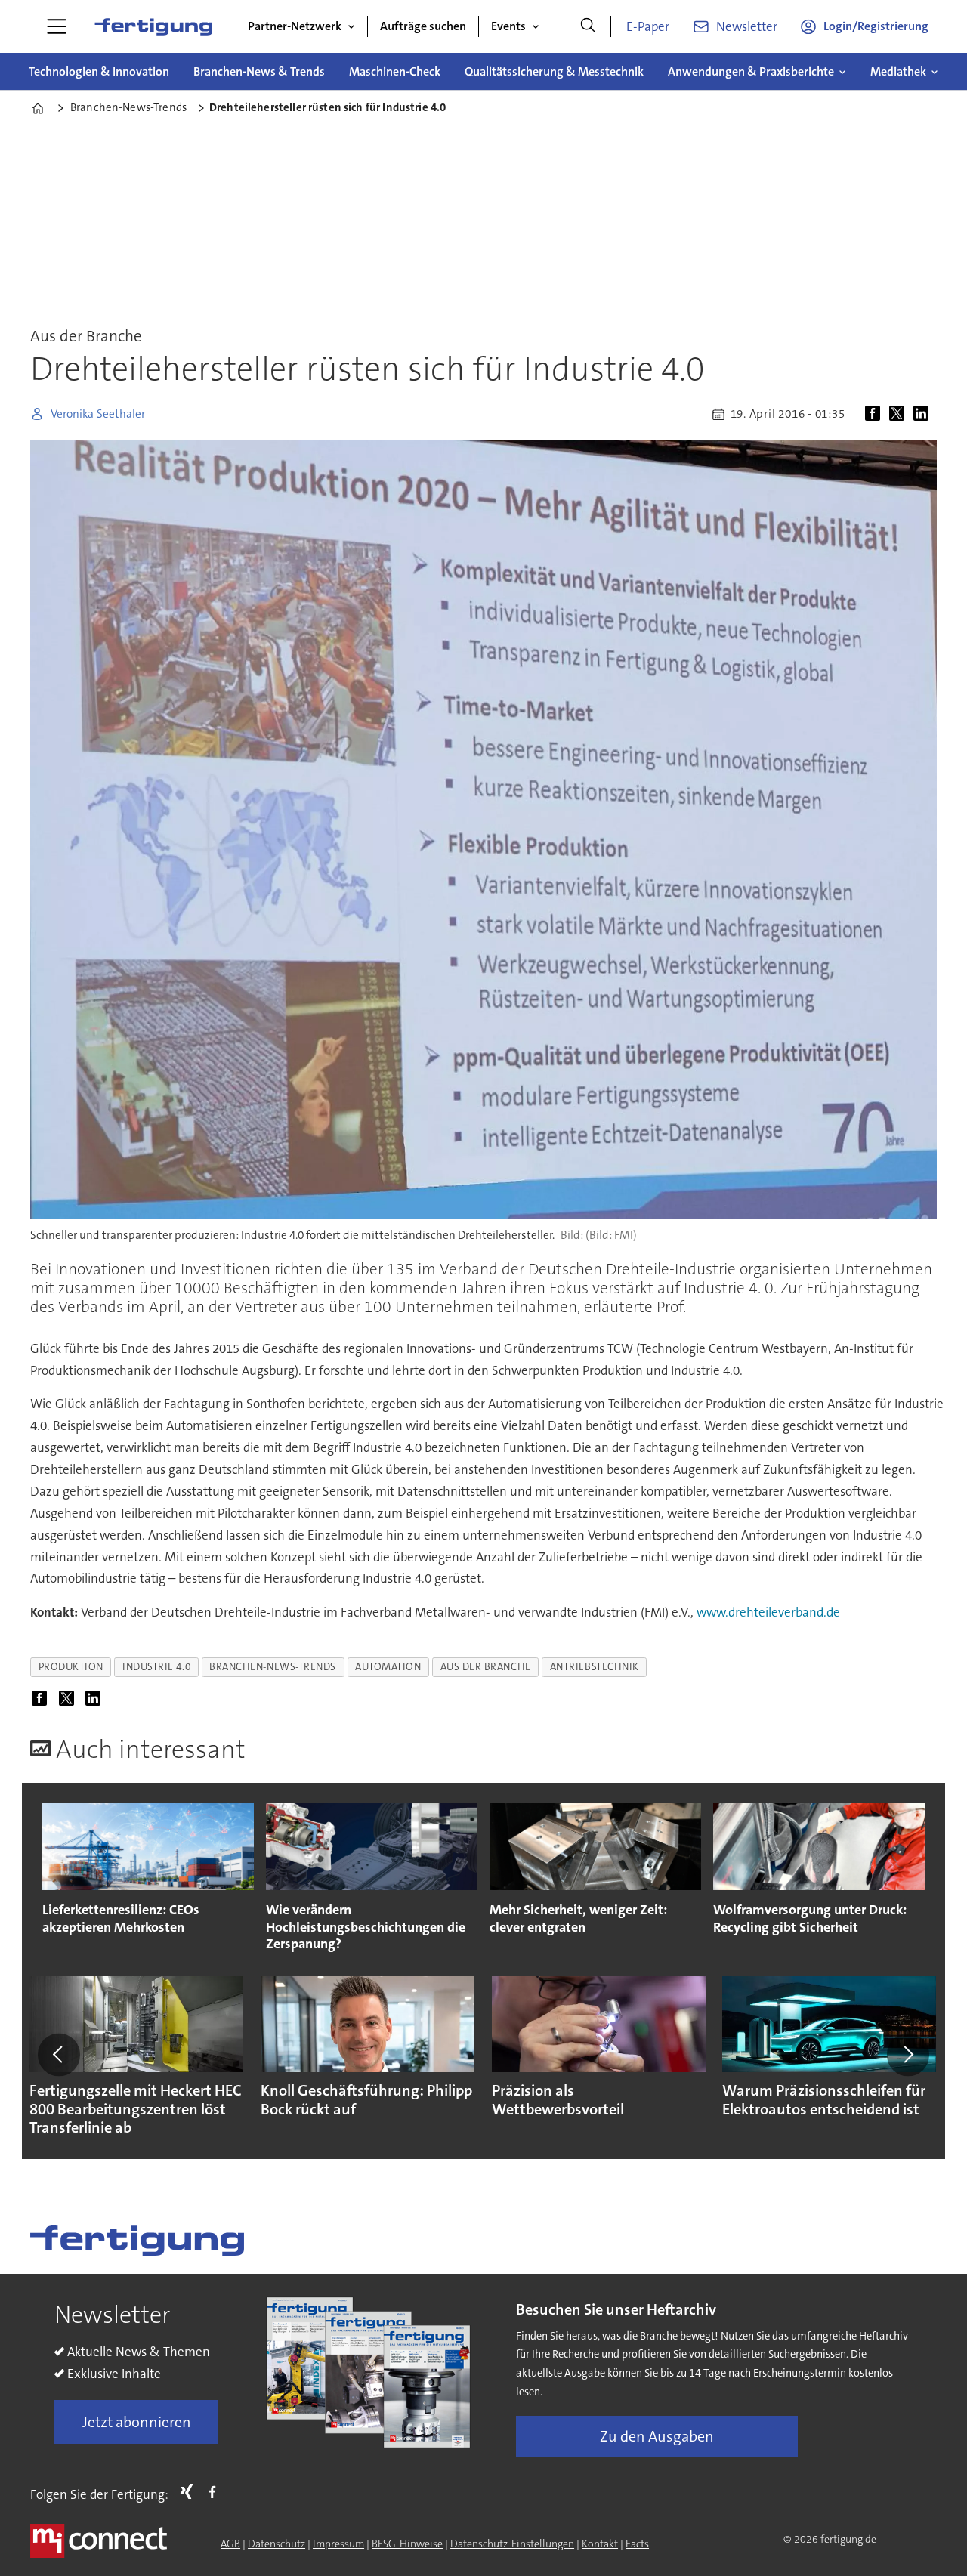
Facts (637, 2544)
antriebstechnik (595, 1667)
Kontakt (600, 2544)
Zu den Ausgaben (657, 2436)
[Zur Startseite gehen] (153, 26)
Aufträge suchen (423, 26)
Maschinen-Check (395, 71)
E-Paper (648, 26)
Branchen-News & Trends (259, 71)
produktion (71, 1667)
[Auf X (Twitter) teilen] (900, 414)
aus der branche (486, 1667)
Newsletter (747, 26)
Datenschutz (277, 2544)
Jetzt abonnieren (137, 2422)
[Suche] (588, 26)
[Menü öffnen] (57, 26)
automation (388, 1667)
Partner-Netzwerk (295, 26)
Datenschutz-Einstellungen (512, 2544)
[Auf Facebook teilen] (876, 414)
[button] (59, 2055)
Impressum (338, 2544)
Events (508, 26)
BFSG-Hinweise (407, 2544)
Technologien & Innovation (99, 71)
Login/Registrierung (876, 26)
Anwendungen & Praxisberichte (751, 71)
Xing (190, 2491)
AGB (230, 2544)
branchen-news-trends (273, 1667)
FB (216, 2491)
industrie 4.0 (156, 1667)
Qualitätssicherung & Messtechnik (554, 71)
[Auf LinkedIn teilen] (924, 414)
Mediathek (898, 71)
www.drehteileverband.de (768, 1612)
